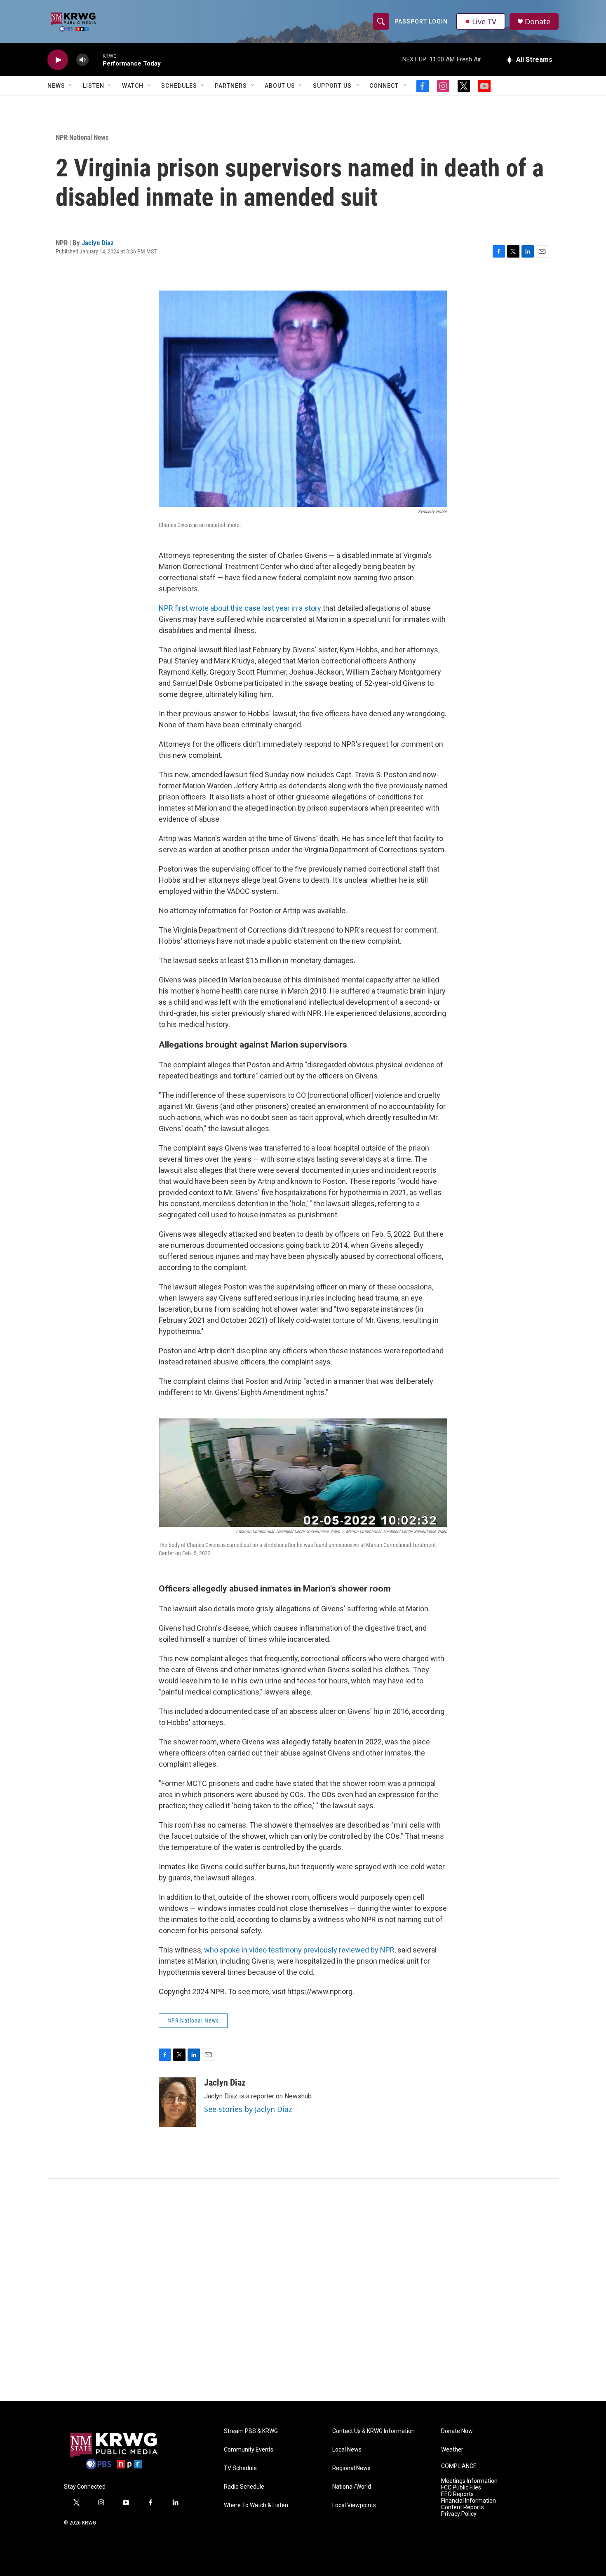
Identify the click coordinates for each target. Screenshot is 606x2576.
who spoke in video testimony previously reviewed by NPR (299, 1950)
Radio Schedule (244, 2487)
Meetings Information (469, 2481)
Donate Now (457, 2431)
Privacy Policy (459, 2514)
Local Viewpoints (354, 2505)
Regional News (351, 2468)
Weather (452, 2450)
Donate (538, 22)
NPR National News (82, 137)
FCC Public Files (461, 2488)
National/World (352, 2487)
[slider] (96, 60)
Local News (347, 2450)
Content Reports (463, 2507)
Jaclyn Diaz (98, 243)
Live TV (484, 21)
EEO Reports (457, 2494)
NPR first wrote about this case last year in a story (240, 608)
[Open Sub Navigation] (71, 86)
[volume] (82, 60)
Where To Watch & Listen (256, 2505)
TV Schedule (240, 2468)
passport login (421, 21)
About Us (280, 86)
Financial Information (469, 2501)
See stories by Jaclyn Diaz (248, 2109)
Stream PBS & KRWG (251, 2431)
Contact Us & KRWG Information (373, 2431)
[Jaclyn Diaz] (177, 2102)
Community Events (249, 2450)
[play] (58, 60)
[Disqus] (303, 2290)
